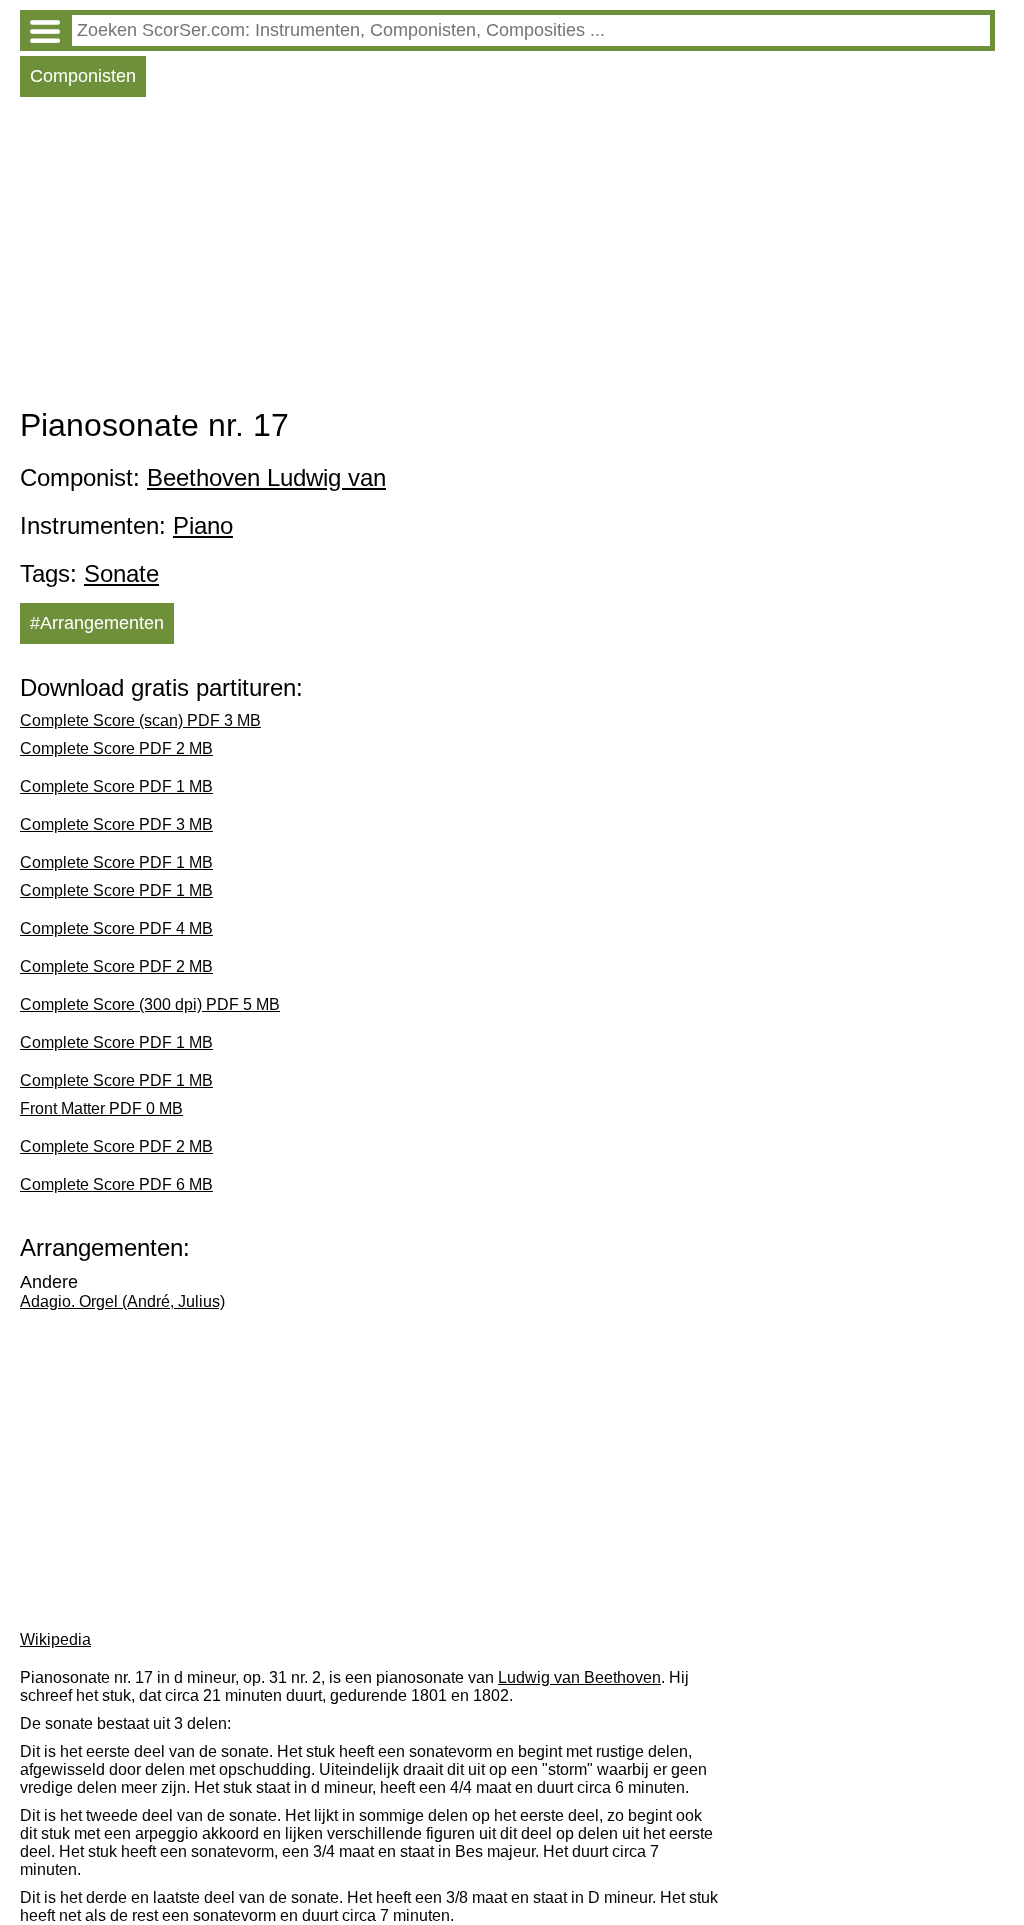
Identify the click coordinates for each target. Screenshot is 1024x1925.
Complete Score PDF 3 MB (116, 824)
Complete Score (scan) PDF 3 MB (140, 720)
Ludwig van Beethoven (579, 1677)
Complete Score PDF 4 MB (116, 928)
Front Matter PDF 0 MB (101, 1108)
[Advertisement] (507, 257)
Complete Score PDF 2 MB (116, 748)
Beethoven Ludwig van (266, 477)
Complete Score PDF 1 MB (116, 786)
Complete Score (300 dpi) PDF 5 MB (150, 1004)
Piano (203, 525)
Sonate (121, 573)
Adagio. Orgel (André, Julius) (122, 1301)
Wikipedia (55, 1639)
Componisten (83, 76)
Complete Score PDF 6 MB (116, 1184)
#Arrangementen (97, 623)
